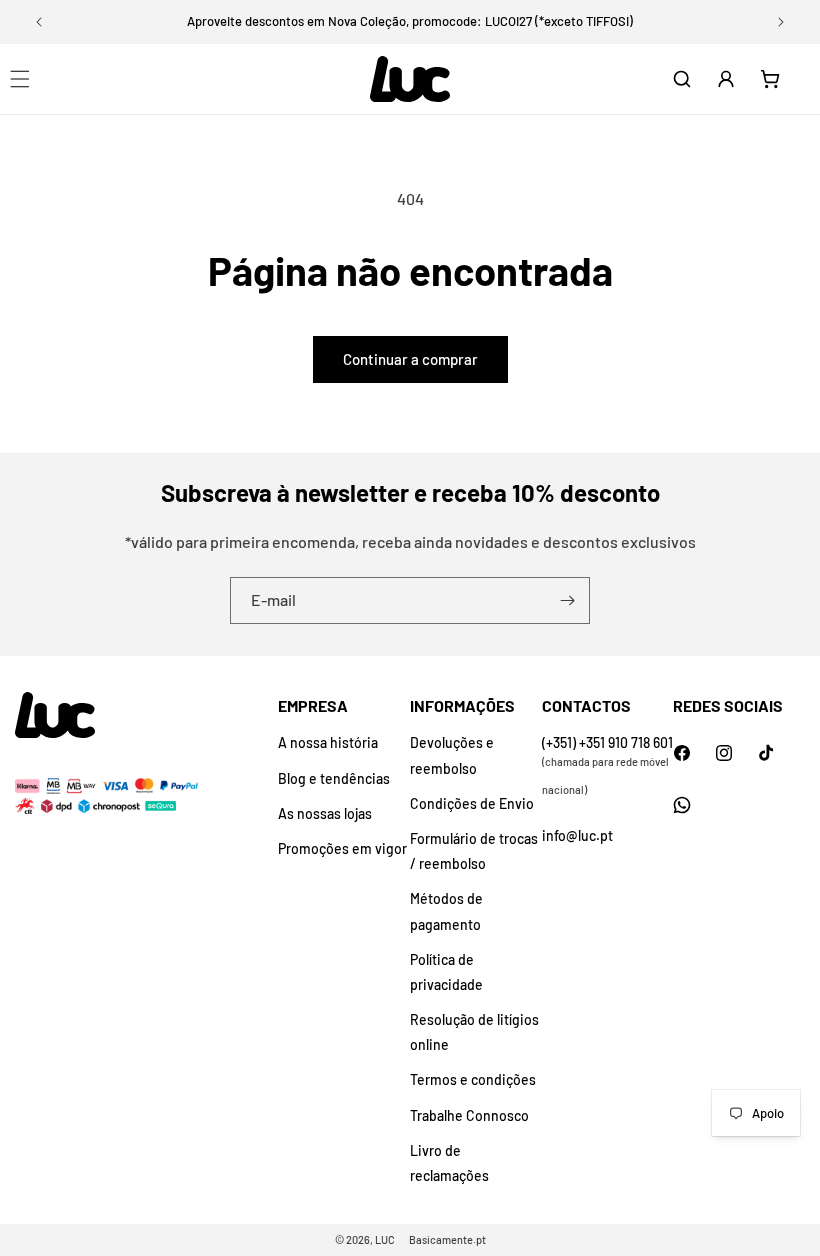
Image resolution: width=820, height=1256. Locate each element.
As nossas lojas (325, 813)
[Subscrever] (567, 600)
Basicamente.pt (447, 1239)
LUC (385, 1239)
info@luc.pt (577, 835)
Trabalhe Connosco (469, 1115)
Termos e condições (473, 1079)
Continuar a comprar (410, 359)
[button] (682, 79)
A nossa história (328, 742)
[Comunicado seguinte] (781, 22)
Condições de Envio (472, 803)
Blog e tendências (334, 778)
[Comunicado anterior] (39, 22)
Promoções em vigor (342, 848)
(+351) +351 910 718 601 (607, 742)
